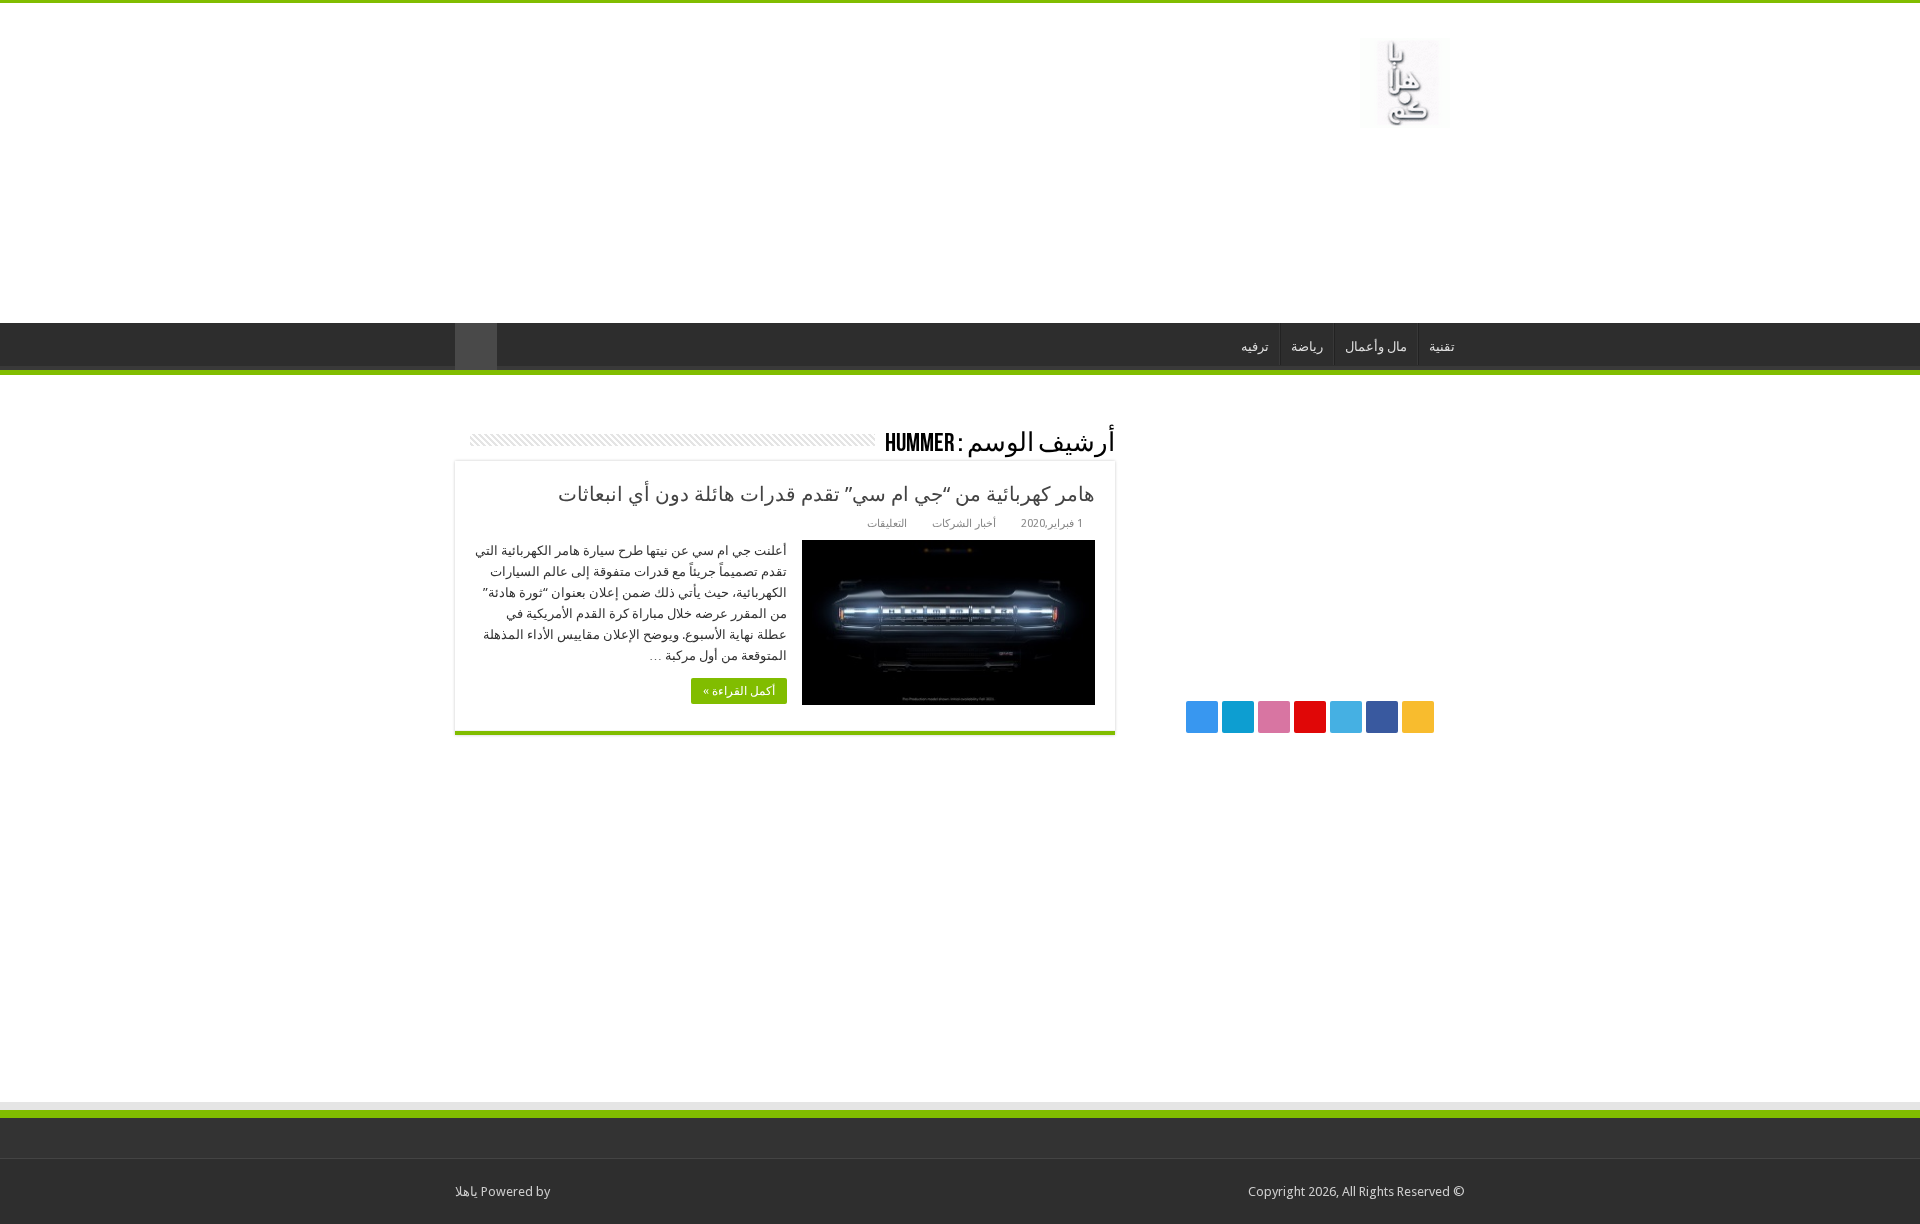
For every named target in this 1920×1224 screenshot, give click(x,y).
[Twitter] (1346, 717)
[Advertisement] (834, 163)
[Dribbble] (1274, 717)
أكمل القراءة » (739, 691)
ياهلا (466, 1191)
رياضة (1307, 346)
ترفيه (1255, 346)
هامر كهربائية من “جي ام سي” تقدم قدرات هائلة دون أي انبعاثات (826, 494)
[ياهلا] (1405, 79)
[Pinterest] (1310, 717)
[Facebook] (1382, 717)
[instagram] (1202, 717)
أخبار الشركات (964, 523)
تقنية (1442, 346)
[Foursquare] (1238, 717)
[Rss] (1418, 717)
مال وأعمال (1376, 346)
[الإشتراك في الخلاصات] (460, 441)
